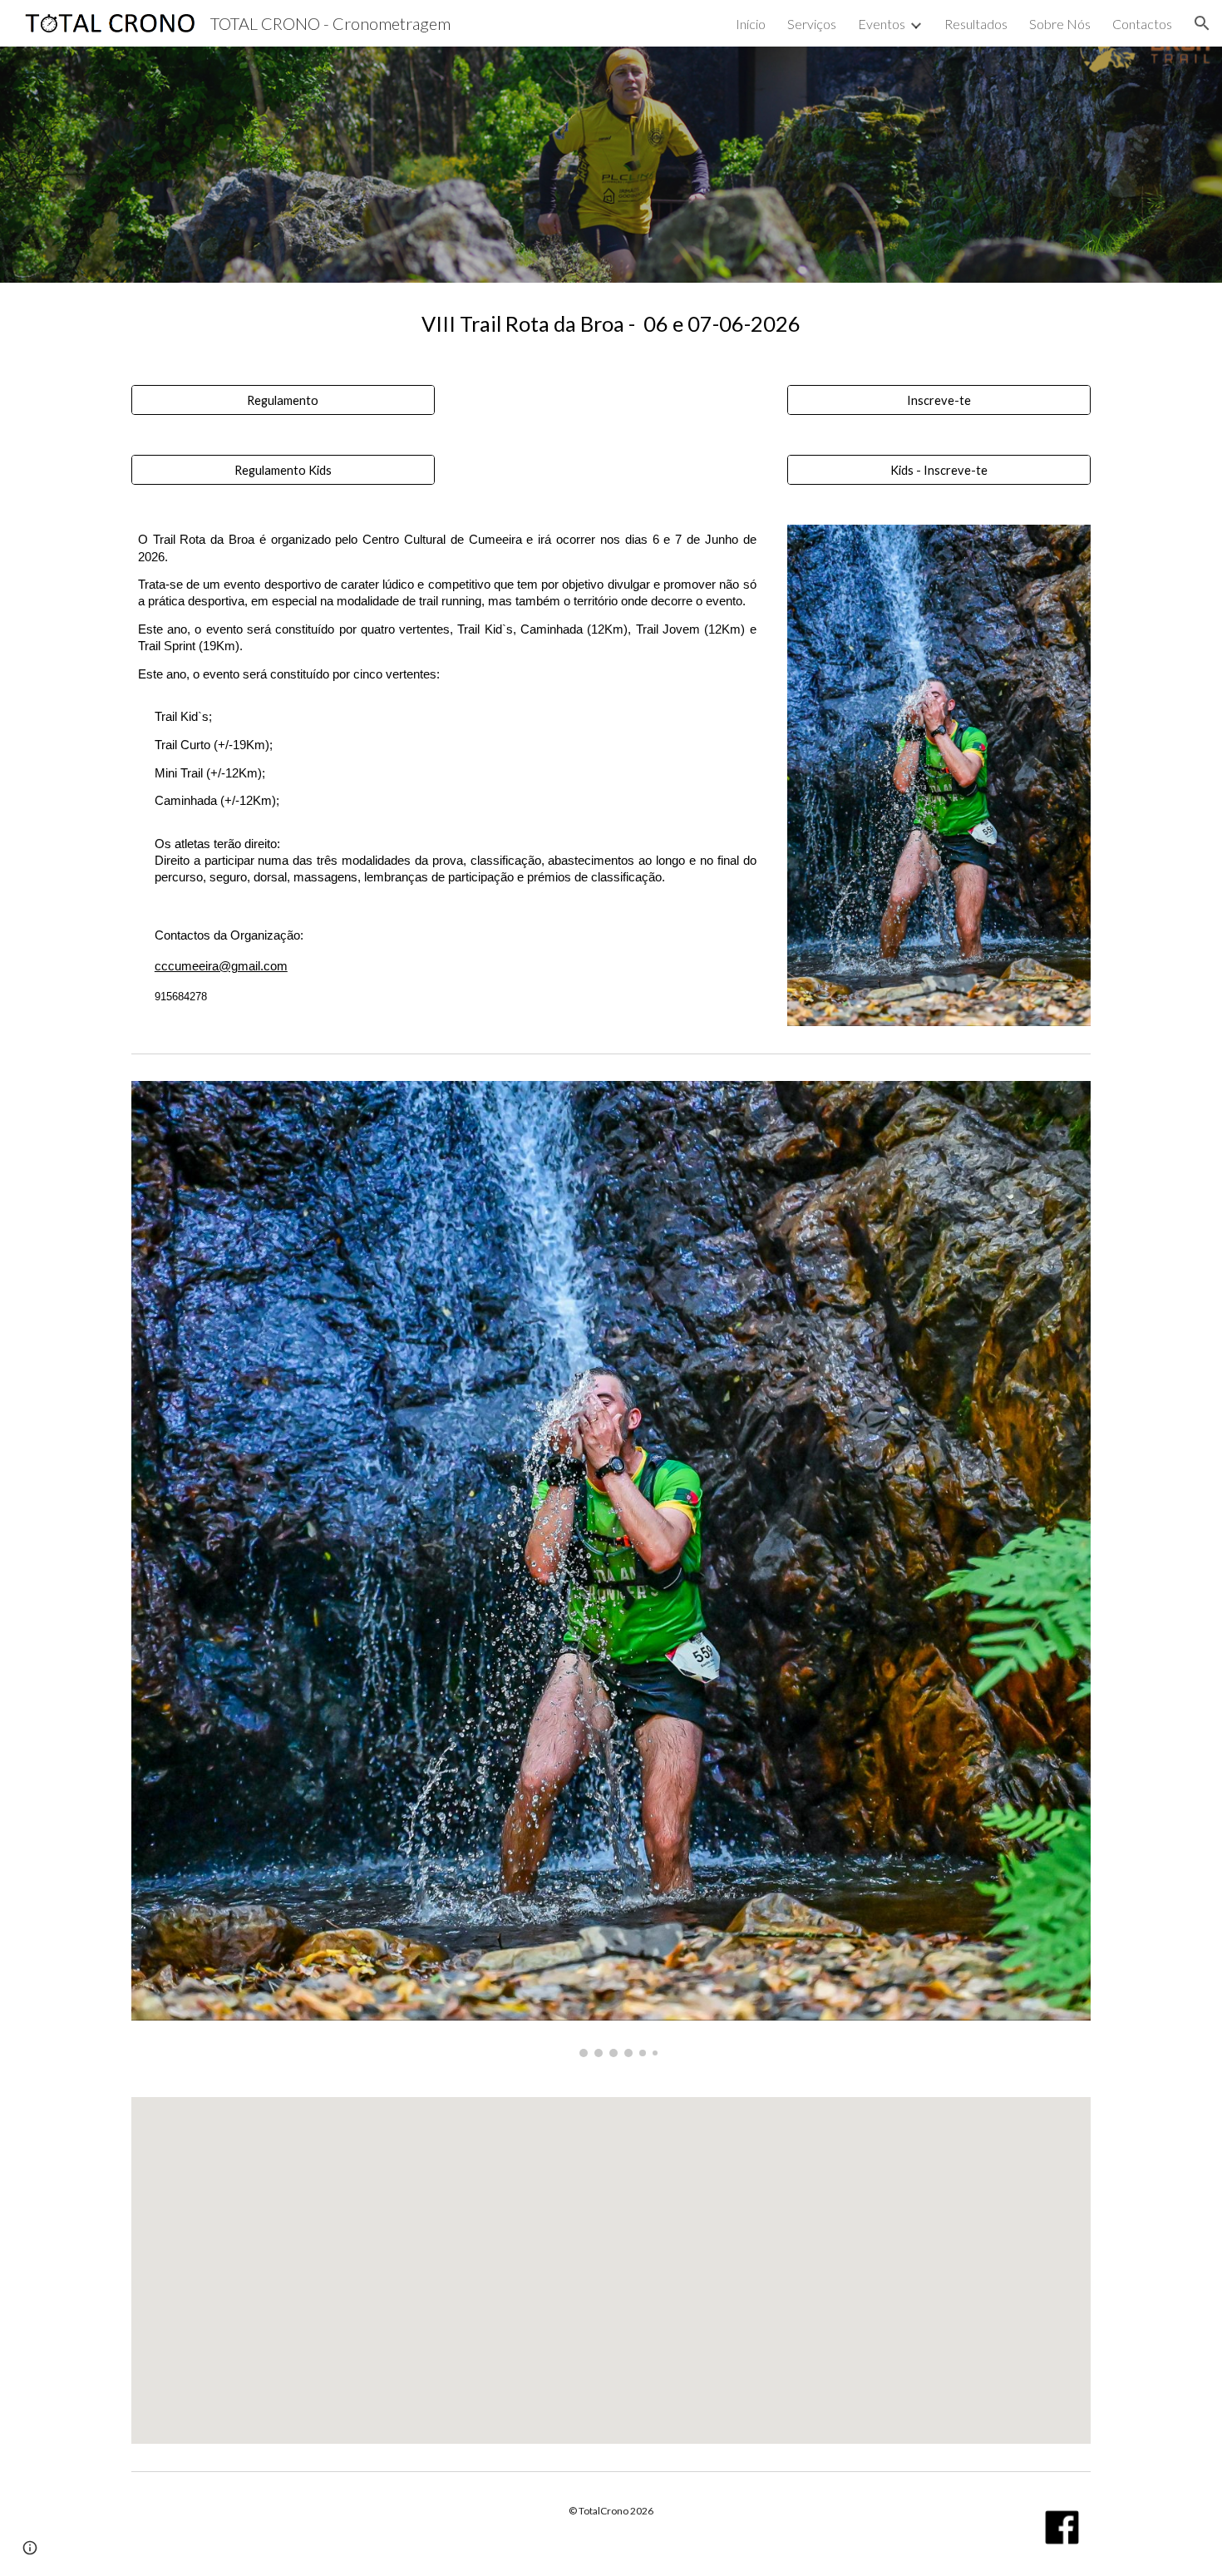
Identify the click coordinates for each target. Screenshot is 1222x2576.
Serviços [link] (812, 24)
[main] (611, 324)
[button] (1202, 23)
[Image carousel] (611, 1569)
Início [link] (751, 24)
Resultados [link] (976, 24)
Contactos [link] (1142, 24)
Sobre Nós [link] (1060, 24)
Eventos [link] (882, 24)
